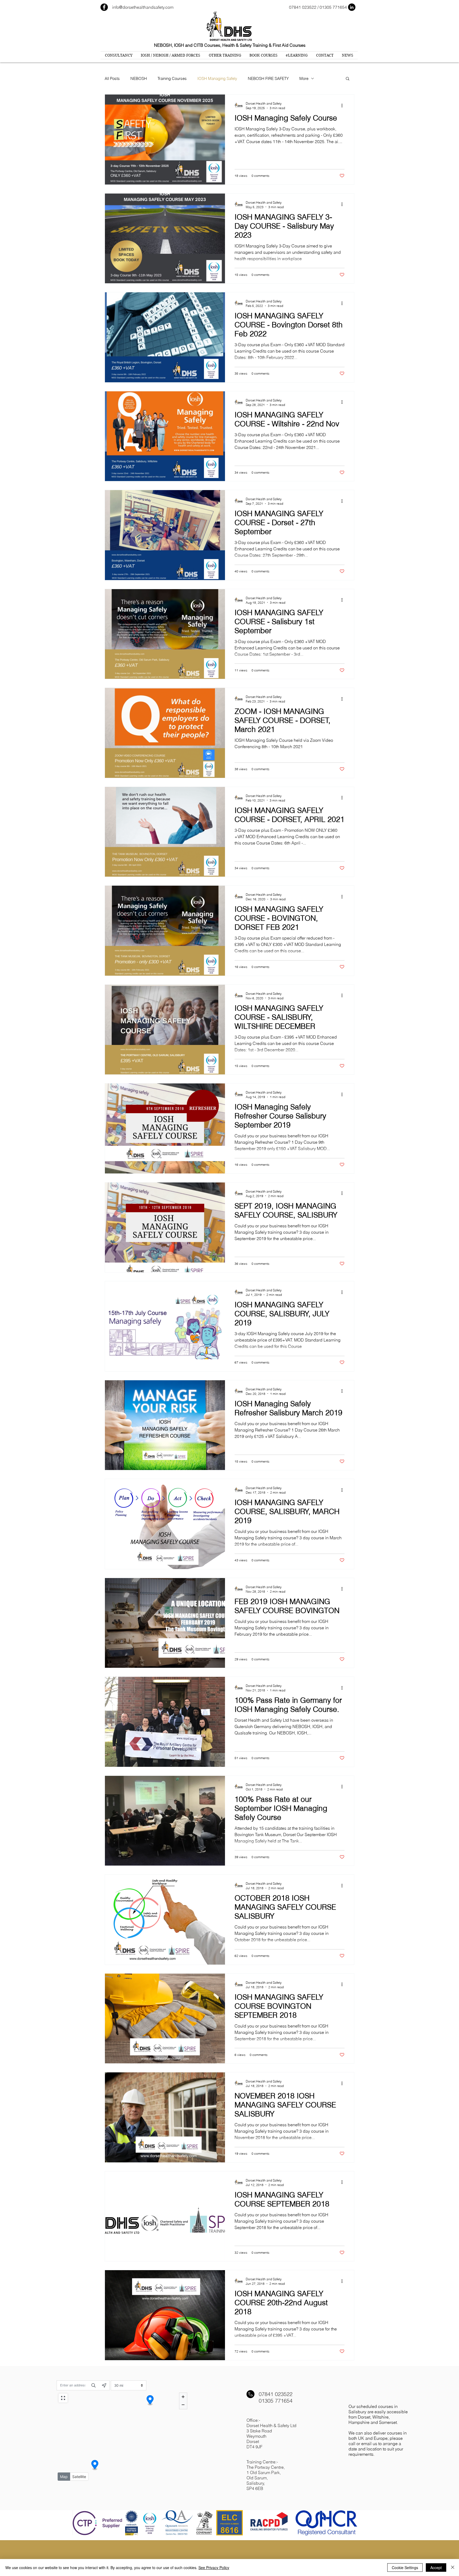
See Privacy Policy (214, 2568)
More (304, 78)
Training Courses (172, 78)
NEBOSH (139, 78)
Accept (436, 2568)
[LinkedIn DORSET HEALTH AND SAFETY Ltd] (352, 7)
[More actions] (344, 105)
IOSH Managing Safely (217, 78)
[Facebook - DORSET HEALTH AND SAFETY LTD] (104, 7)
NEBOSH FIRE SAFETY (268, 78)
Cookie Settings (405, 2568)
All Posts (112, 78)
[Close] (453, 2568)
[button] (348, 79)
